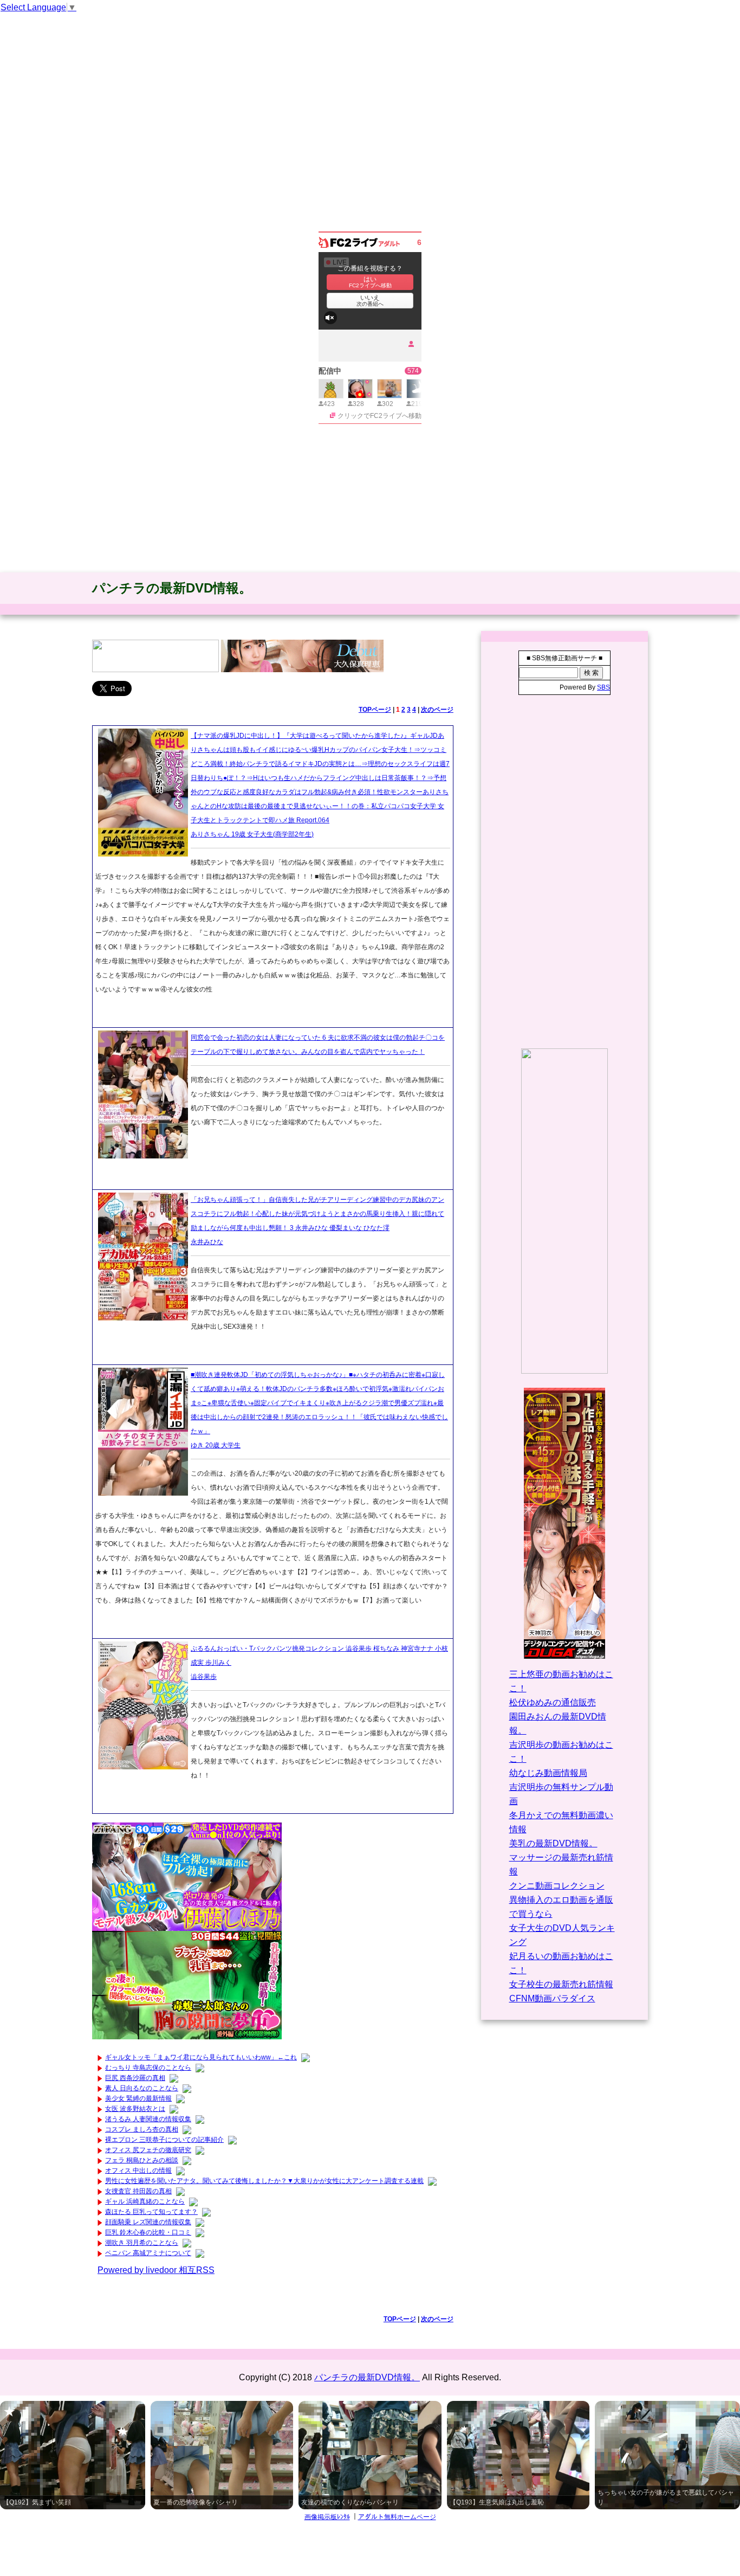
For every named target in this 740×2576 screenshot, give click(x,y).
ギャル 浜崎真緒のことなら (145, 2201)
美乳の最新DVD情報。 (553, 1843)
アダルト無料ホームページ (397, 2517)
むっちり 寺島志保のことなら (148, 2068)
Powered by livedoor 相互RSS (156, 2270)
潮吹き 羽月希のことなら (142, 2243)
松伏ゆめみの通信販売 (553, 1702)
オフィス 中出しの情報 (138, 2171)
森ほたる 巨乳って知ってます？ (151, 2212)
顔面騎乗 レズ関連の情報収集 (148, 2222)
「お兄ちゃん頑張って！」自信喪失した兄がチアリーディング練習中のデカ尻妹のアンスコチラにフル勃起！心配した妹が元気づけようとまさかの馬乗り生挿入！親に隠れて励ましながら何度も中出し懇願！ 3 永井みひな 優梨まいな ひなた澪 (317, 1214)
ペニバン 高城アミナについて (148, 2253)
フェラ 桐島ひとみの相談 (142, 2160)
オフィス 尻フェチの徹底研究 (148, 2150)
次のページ (437, 710)
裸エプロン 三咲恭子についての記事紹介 (164, 2140)
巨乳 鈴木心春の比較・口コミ (148, 2232)
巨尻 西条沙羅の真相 (135, 2078)
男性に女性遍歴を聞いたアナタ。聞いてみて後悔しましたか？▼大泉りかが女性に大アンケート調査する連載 (264, 2181)
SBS (603, 687)
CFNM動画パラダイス (552, 1998)
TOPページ (375, 710)
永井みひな (207, 1242)
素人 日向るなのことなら (142, 2088)
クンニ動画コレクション (557, 1886)
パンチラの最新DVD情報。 (172, 588)
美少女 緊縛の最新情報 (138, 2098)
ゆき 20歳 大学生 (216, 1445)
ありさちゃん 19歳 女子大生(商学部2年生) (252, 834)
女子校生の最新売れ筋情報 (561, 1984)
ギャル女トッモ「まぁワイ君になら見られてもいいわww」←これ (201, 2057)
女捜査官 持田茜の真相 (138, 2191)
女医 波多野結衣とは (135, 2109)
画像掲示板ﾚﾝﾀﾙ (327, 2517)
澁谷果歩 (204, 1677)
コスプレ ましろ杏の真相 (142, 2129)
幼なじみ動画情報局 (548, 1773)
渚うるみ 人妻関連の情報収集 (148, 2119)
